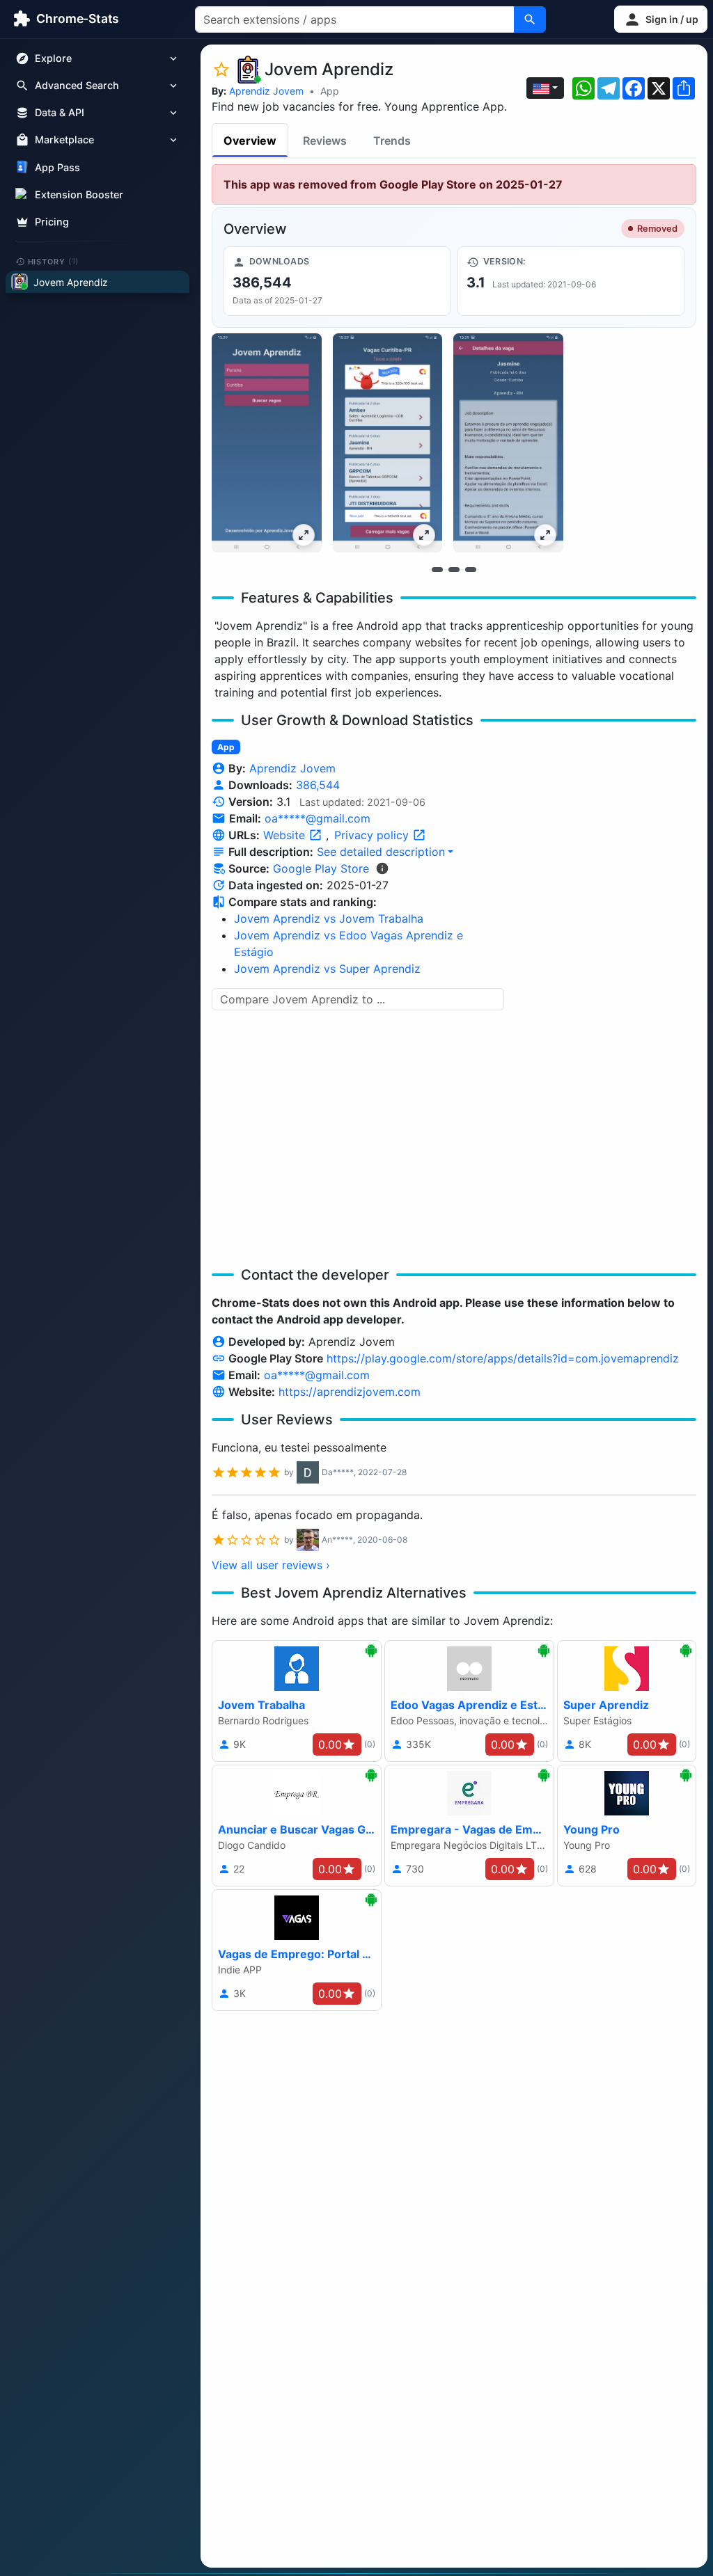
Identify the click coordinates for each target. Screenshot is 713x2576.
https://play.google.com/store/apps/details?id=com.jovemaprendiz (503, 1358)
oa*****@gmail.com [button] (318, 818)
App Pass (57, 167)
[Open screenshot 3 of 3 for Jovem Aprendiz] (508, 443)
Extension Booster (79, 194)
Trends (392, 141)
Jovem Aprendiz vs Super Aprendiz (327, 969)
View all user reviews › (271, 1565)
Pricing (52, 222)
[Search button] (530, 19)
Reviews (325, 141)
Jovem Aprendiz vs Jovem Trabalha (329, 919)
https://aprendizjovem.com (350, 1392)
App (330, 91)
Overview (250, 141)
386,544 (318, 785)
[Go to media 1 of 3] (437, 569)
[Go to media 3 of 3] (471, 569)
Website (286, 835)
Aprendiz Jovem (266, 91)
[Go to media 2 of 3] (454, 569)
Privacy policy (373, 835)
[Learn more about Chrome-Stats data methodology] (382, 868)
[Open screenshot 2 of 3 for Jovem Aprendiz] (388, 443)
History (54, 261)
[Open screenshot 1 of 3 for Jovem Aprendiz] (267, 443)
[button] (661, 19)
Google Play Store (321, 868)
